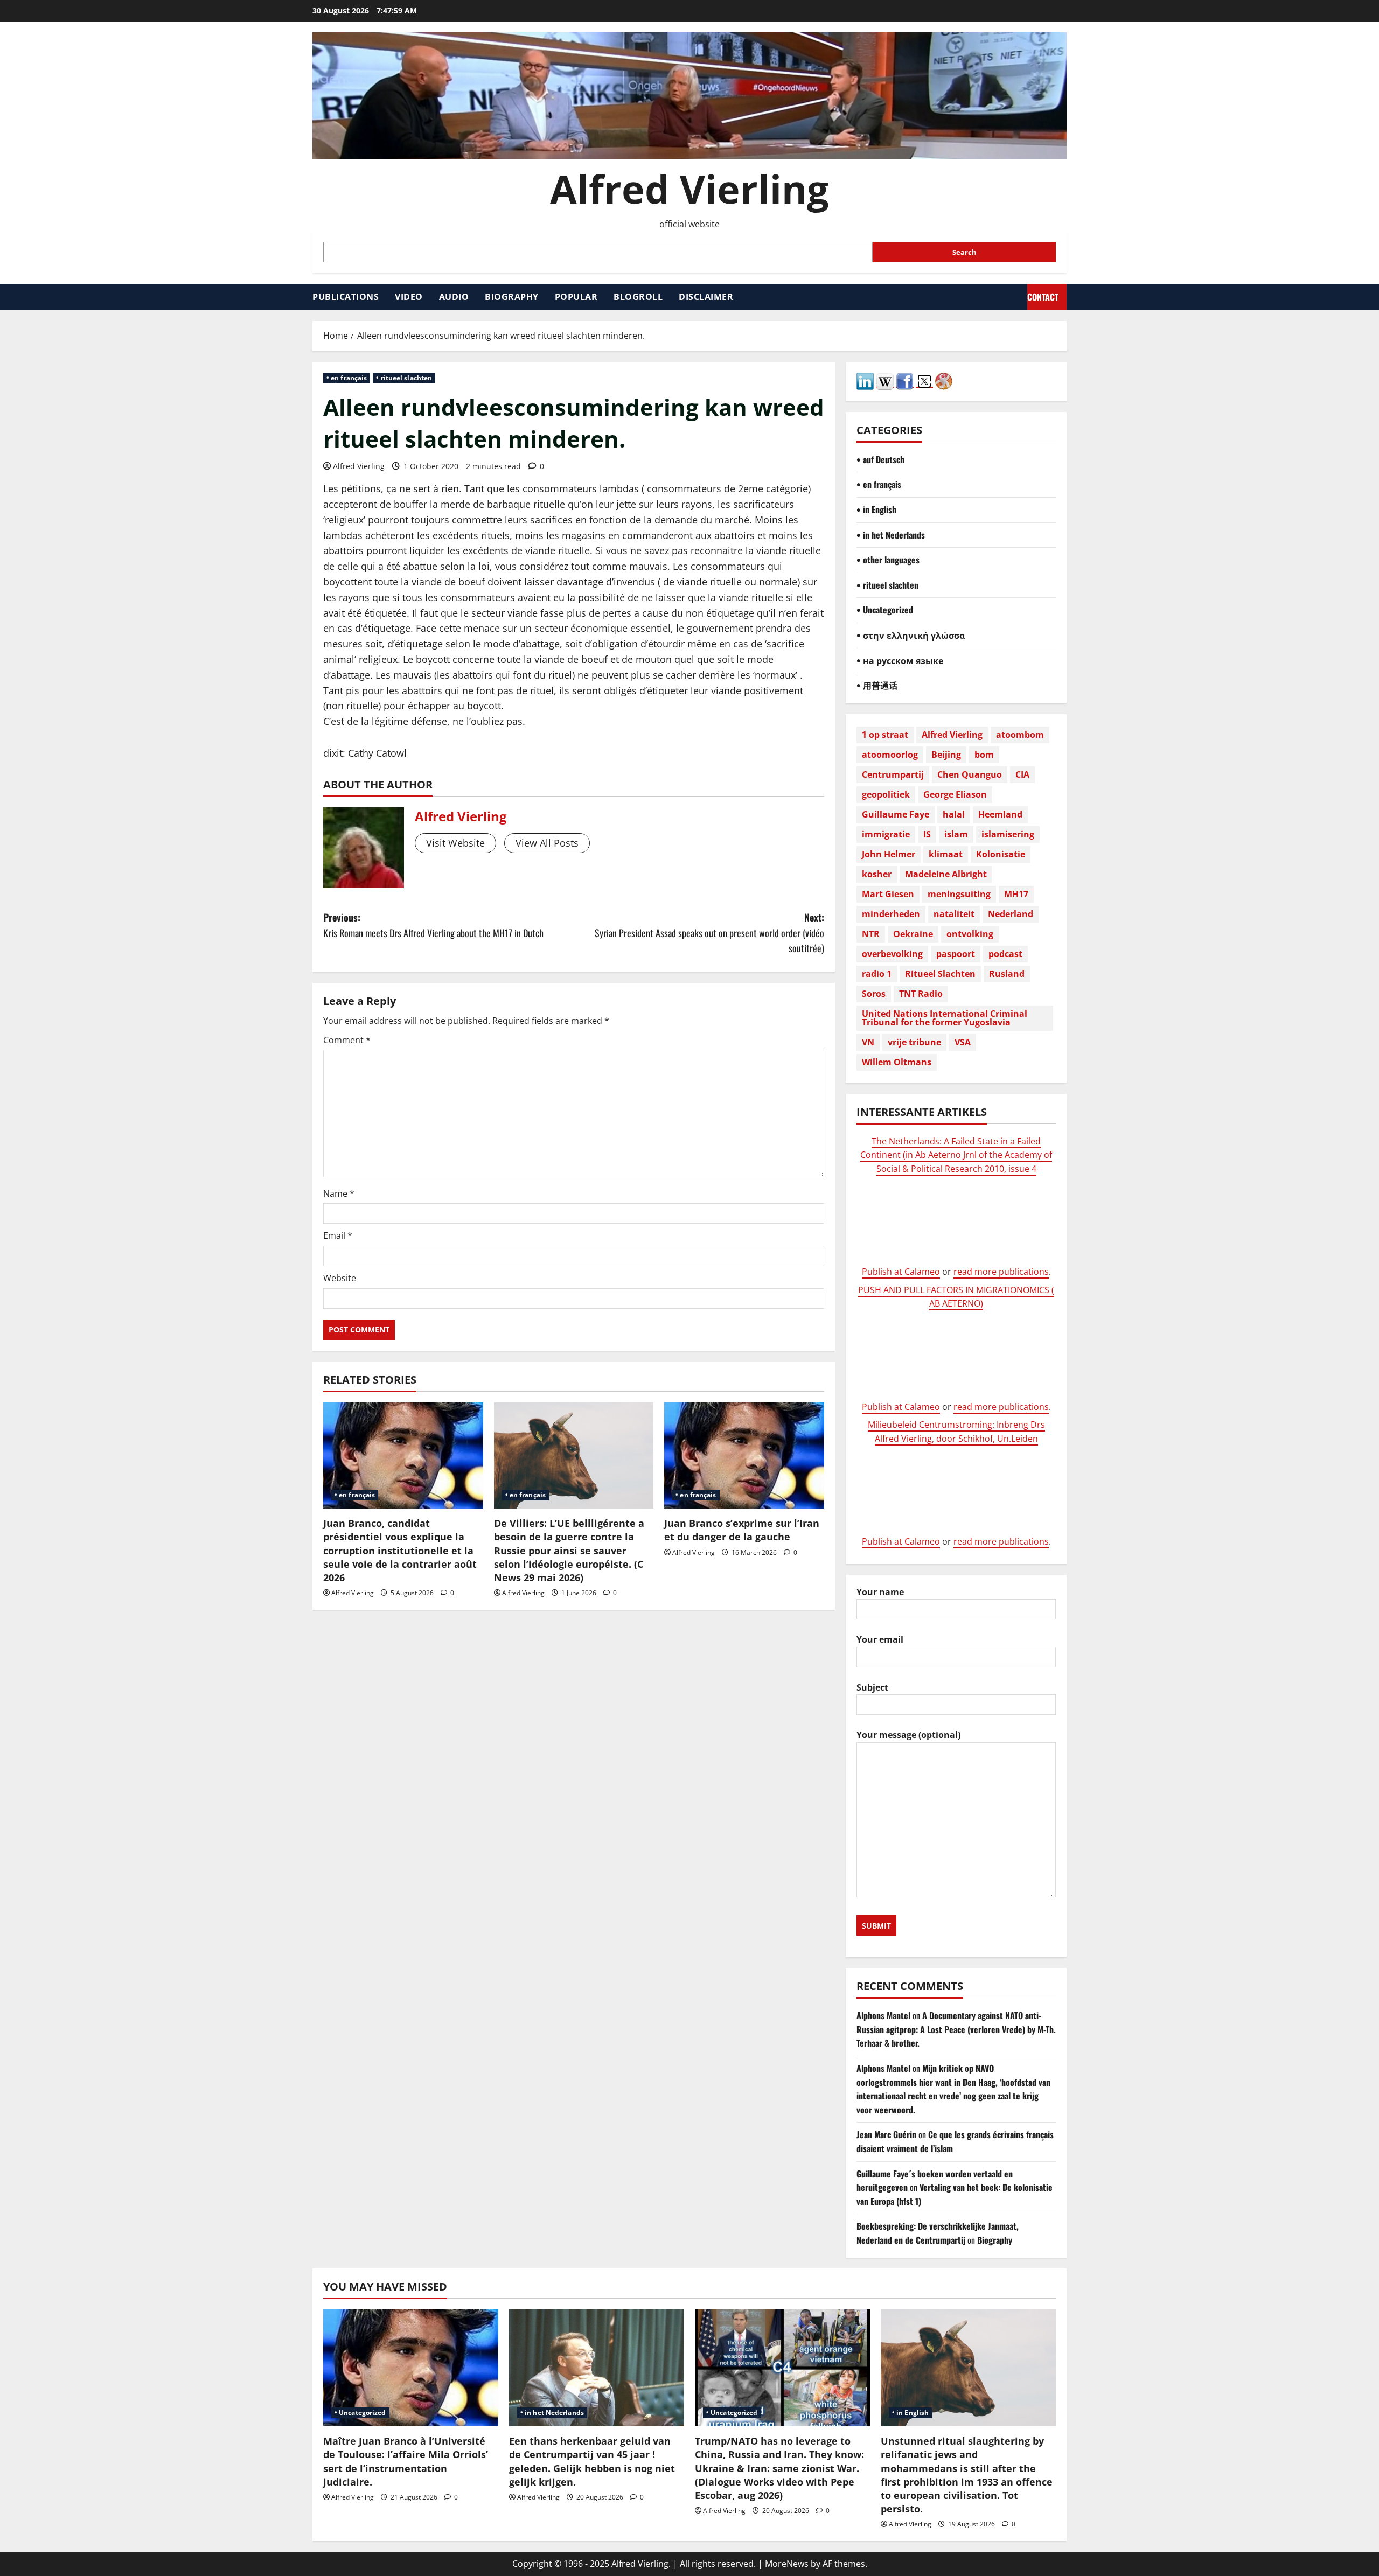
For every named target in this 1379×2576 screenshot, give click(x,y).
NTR (871, 934)
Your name (880, 1592)
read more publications (1001, 1272)
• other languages (888, 560)
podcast (1005, 954)
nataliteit (954, 914)
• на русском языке (900, 660)
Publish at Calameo (901, 1272)
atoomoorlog (890, 755)
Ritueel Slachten (940, 974)
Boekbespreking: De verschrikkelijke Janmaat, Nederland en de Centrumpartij (938, 2233)
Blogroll (638, 297)
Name (339, 1193)
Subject (872, 1687)
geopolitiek (886, 794)
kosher (877, 874)
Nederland (1011, 914)
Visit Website (455, 843)
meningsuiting (959, 894)
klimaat (946, 854)
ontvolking (970, 934)
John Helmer (889, 854)
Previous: (433, 925)
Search (964, 252)
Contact (1043, 297)
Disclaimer (706, 297)
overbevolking (892, 954)
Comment (347, 1040)
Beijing (946, 755)
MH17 (1016, 894)
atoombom (1020, 735)
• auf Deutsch (880, 459)
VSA (963, 1042)
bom (984, 755)
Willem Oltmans (897, 1062)
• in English (876, 509)
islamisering (1008, 834)
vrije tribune (914, 1042)
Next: (709, 933)
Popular (576, 297)
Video (409, 297)
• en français (347, 378)
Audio (454, 297)
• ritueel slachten (404, 378)
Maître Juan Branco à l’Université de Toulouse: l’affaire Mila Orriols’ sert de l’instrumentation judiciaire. (406, 2461)
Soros (874, 994)
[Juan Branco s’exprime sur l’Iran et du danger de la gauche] (744, 1456)
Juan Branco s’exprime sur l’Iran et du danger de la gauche (742, 1530)
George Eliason (955, 794)
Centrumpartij (893, 774)
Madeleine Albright (946, 874)
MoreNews (787, 2564)
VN (868, 1042)
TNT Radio (921, 994)
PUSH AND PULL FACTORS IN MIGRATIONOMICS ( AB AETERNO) (956, 1297)
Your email (880, 1639)
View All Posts (547, 843)
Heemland (1000, 814)
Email (338, 1235)
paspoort (956, 954)
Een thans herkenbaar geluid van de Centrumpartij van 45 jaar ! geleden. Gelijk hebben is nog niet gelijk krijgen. (592, 2461)
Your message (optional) (908, 1735)
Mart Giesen (888, 894)
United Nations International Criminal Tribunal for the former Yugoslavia (945, 1018)
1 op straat (885, 735)
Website (340, 1278)
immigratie (886, 834)
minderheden (891, 914)
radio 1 (877, 974)
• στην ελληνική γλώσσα (911, 635)
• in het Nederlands (891, 535)
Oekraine (913, 934)
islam (956, 834)
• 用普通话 (877, 685)
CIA (1022, 774)
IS (927, 834)
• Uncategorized (885, 610)
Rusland (1007, 974)
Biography (512, 297)
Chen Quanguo (970, 774)
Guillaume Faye (896, 814)
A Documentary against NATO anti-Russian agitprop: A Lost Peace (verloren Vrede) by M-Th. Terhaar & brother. (956, 2029)
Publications (346, 297)
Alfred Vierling (689, 189)
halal (954, 814)
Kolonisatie (1001, 854)
